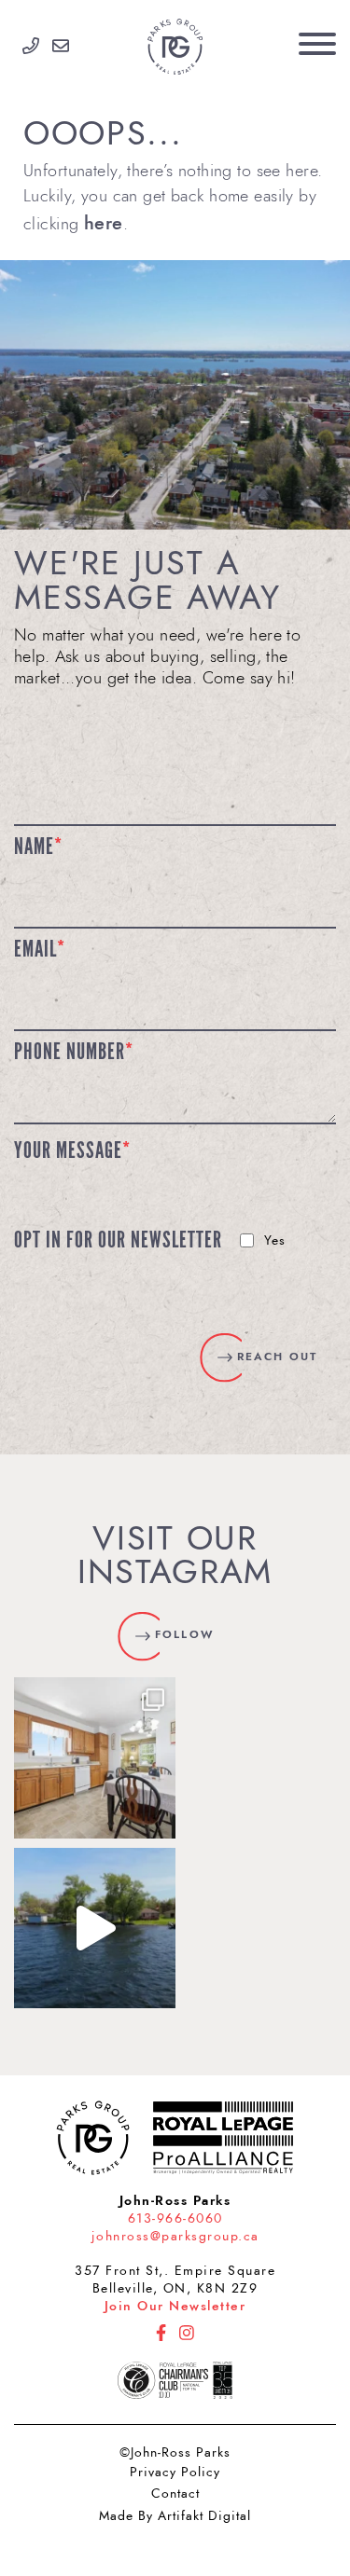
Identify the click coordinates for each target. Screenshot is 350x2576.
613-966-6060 (175, 2218)
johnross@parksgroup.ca (175, 2236)
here (104, 223)
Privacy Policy (175, 2472)
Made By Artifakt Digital (175, 2516)
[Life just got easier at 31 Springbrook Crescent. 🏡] (95, 1758)
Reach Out (277, 1357)
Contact (175, 2493)
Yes (275, 1240)
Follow (184, 1634)
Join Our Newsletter (175, 2306)
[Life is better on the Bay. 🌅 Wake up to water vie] (95, 1929)
